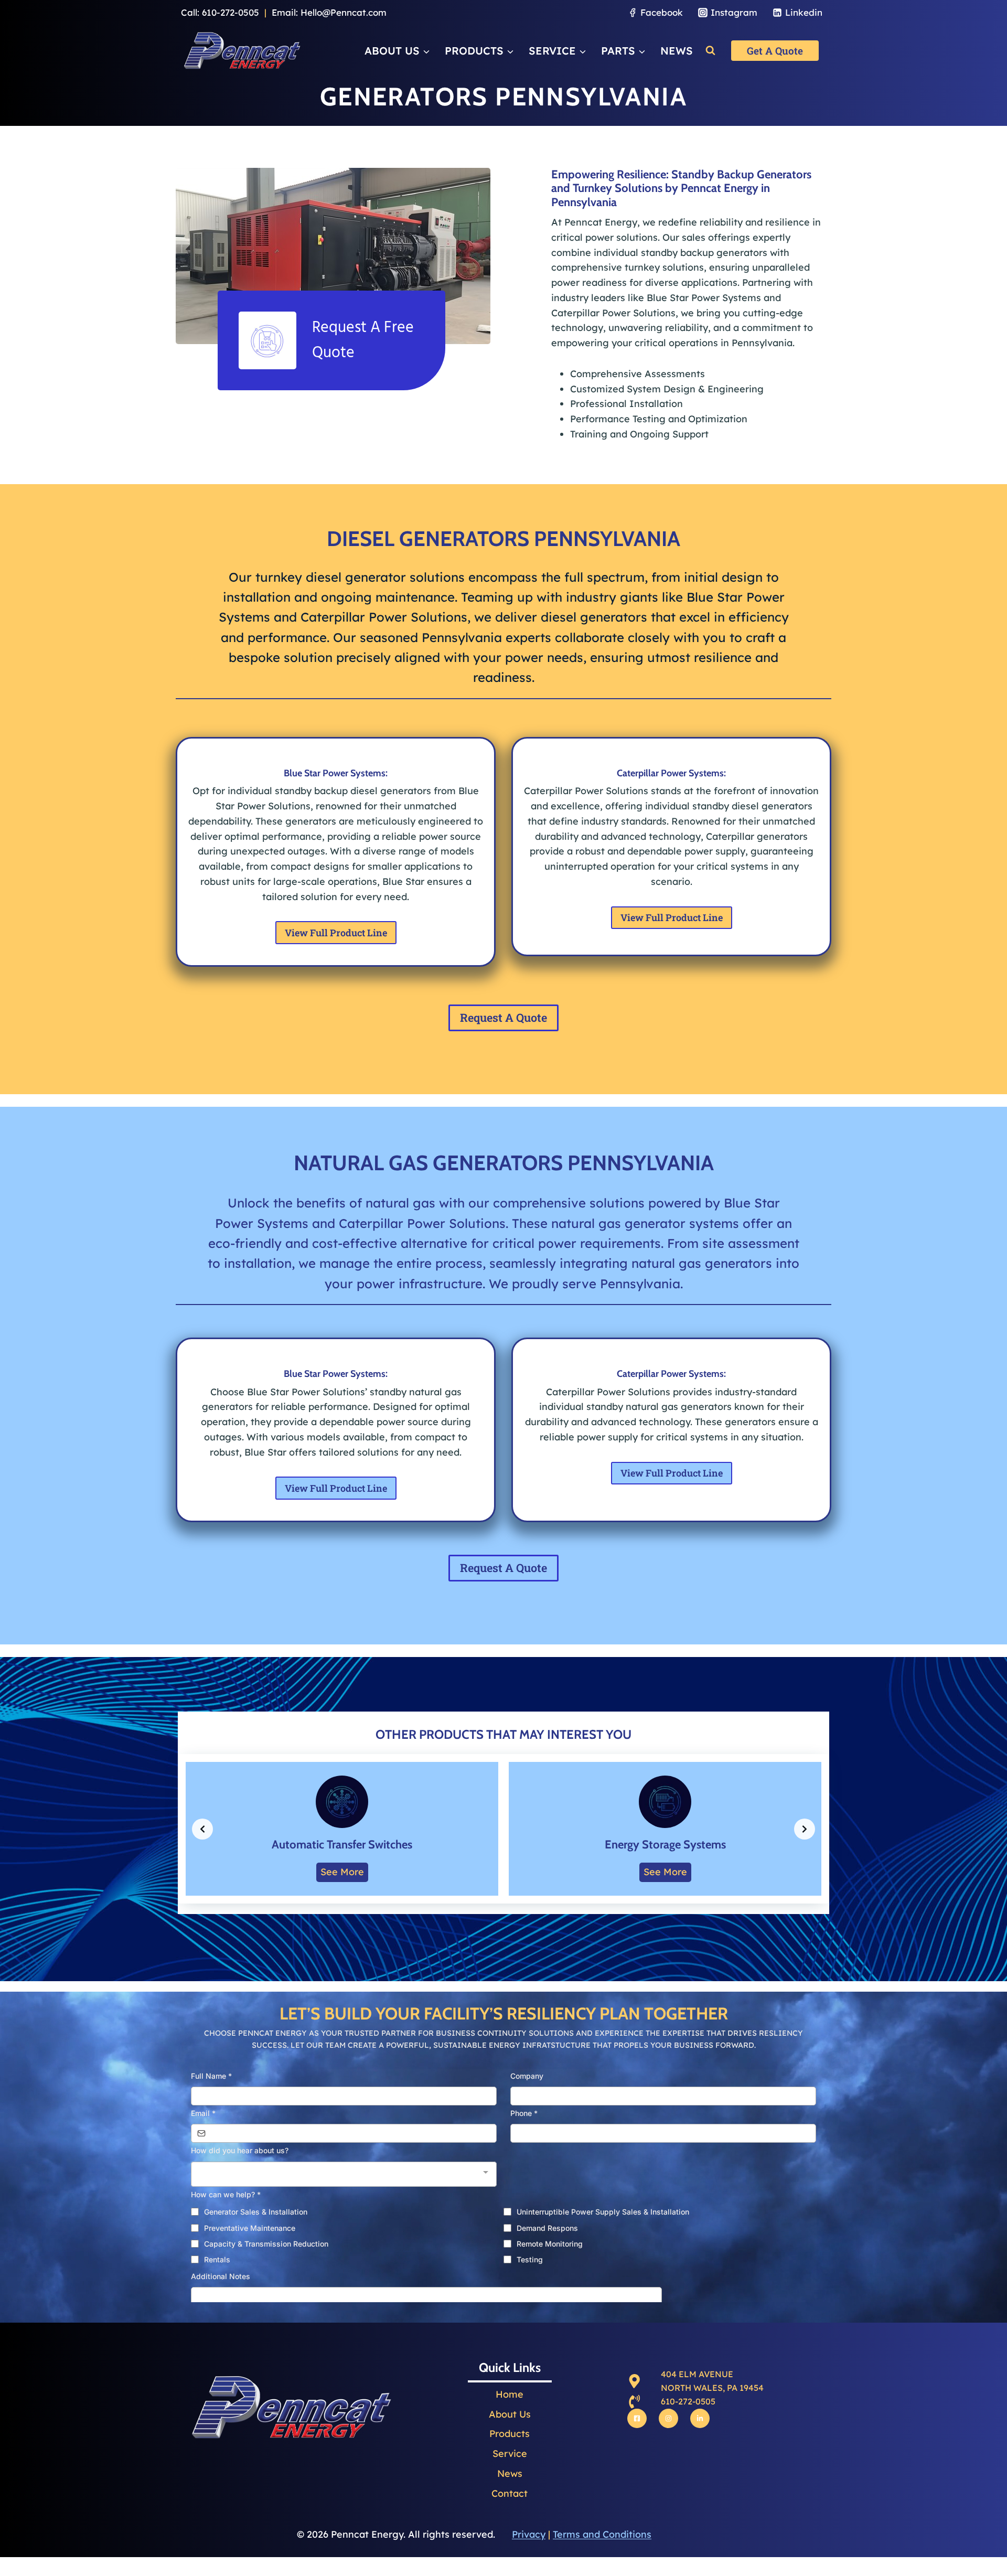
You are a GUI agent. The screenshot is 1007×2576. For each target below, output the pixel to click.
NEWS (677, 51)
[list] (504, 1829)
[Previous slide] (202, 1829)
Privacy (529, 2534)
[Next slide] (805, 1829)
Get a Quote (775, 51)
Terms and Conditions (602, 2534)
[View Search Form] (710, 51)
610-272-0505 (231, 12)
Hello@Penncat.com (344, 12)
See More (342, 1872)
